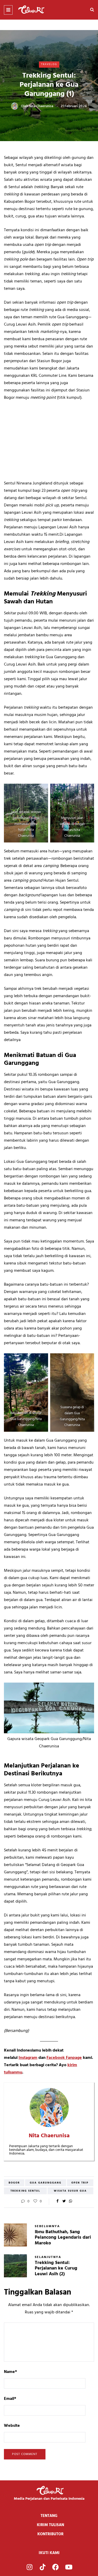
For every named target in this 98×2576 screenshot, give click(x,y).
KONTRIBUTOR (50, 2534)
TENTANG (49, 2516)
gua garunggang (46, 2183)
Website (12, 2426)
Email (10, 2399)
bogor (14, 2183)
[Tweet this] (64, 2202)
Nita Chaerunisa (41, 106)
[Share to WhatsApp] (71, 2202)
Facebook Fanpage (64, 2058)
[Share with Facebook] (58, 2202)
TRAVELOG (49, 64)
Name (10, 2372)
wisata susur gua (70, 2191)
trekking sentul (25, 2191)
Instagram (28, 2058)
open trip (80, 2183)
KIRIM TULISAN (50, 2525)
